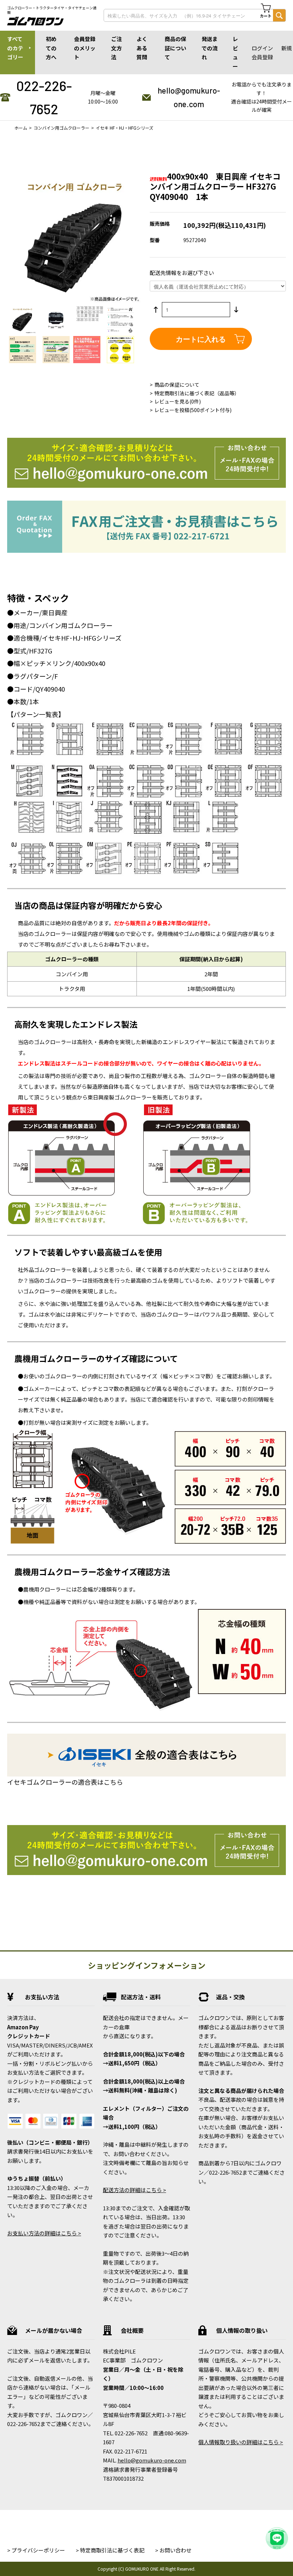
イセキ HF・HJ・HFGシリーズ (125, 128)
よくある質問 (142, 48)
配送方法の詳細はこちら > (135, 2190)
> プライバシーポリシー (36, 2550)
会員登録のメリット (85, 48)
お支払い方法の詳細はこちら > (44, 2233)
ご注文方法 (116, 48)
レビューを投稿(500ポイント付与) (193, 410)
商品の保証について (175, 48)
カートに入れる (201, 339)
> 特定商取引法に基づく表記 (110, 2550)
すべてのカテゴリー (15, 48)
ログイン (262, 48)
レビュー (235, 52)
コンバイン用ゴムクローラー (61, 128)
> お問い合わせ (173, 2550)
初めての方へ (51, 48)
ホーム (21, 128)
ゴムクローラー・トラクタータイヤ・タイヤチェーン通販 (52, 10)
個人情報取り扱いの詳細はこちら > (241, 2442)
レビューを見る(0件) (178, 401)
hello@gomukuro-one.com (189, 97)
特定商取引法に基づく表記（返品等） (197, 393)
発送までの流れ (210, 48)
